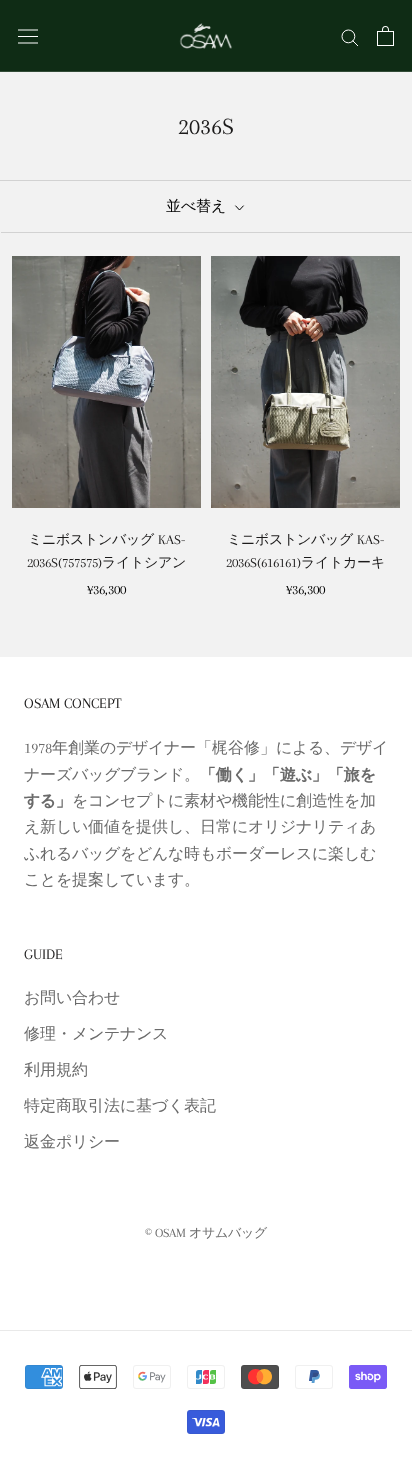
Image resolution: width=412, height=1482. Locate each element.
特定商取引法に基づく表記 (120, 1106)
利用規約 (56, 1070)
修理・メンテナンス (96, 1034)
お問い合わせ (72, 998)
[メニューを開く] (28, 35)
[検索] (350, 36)
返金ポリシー (72, 1142)
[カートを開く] (385, 36)
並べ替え (198, 206)
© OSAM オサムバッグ (206, 1233)
